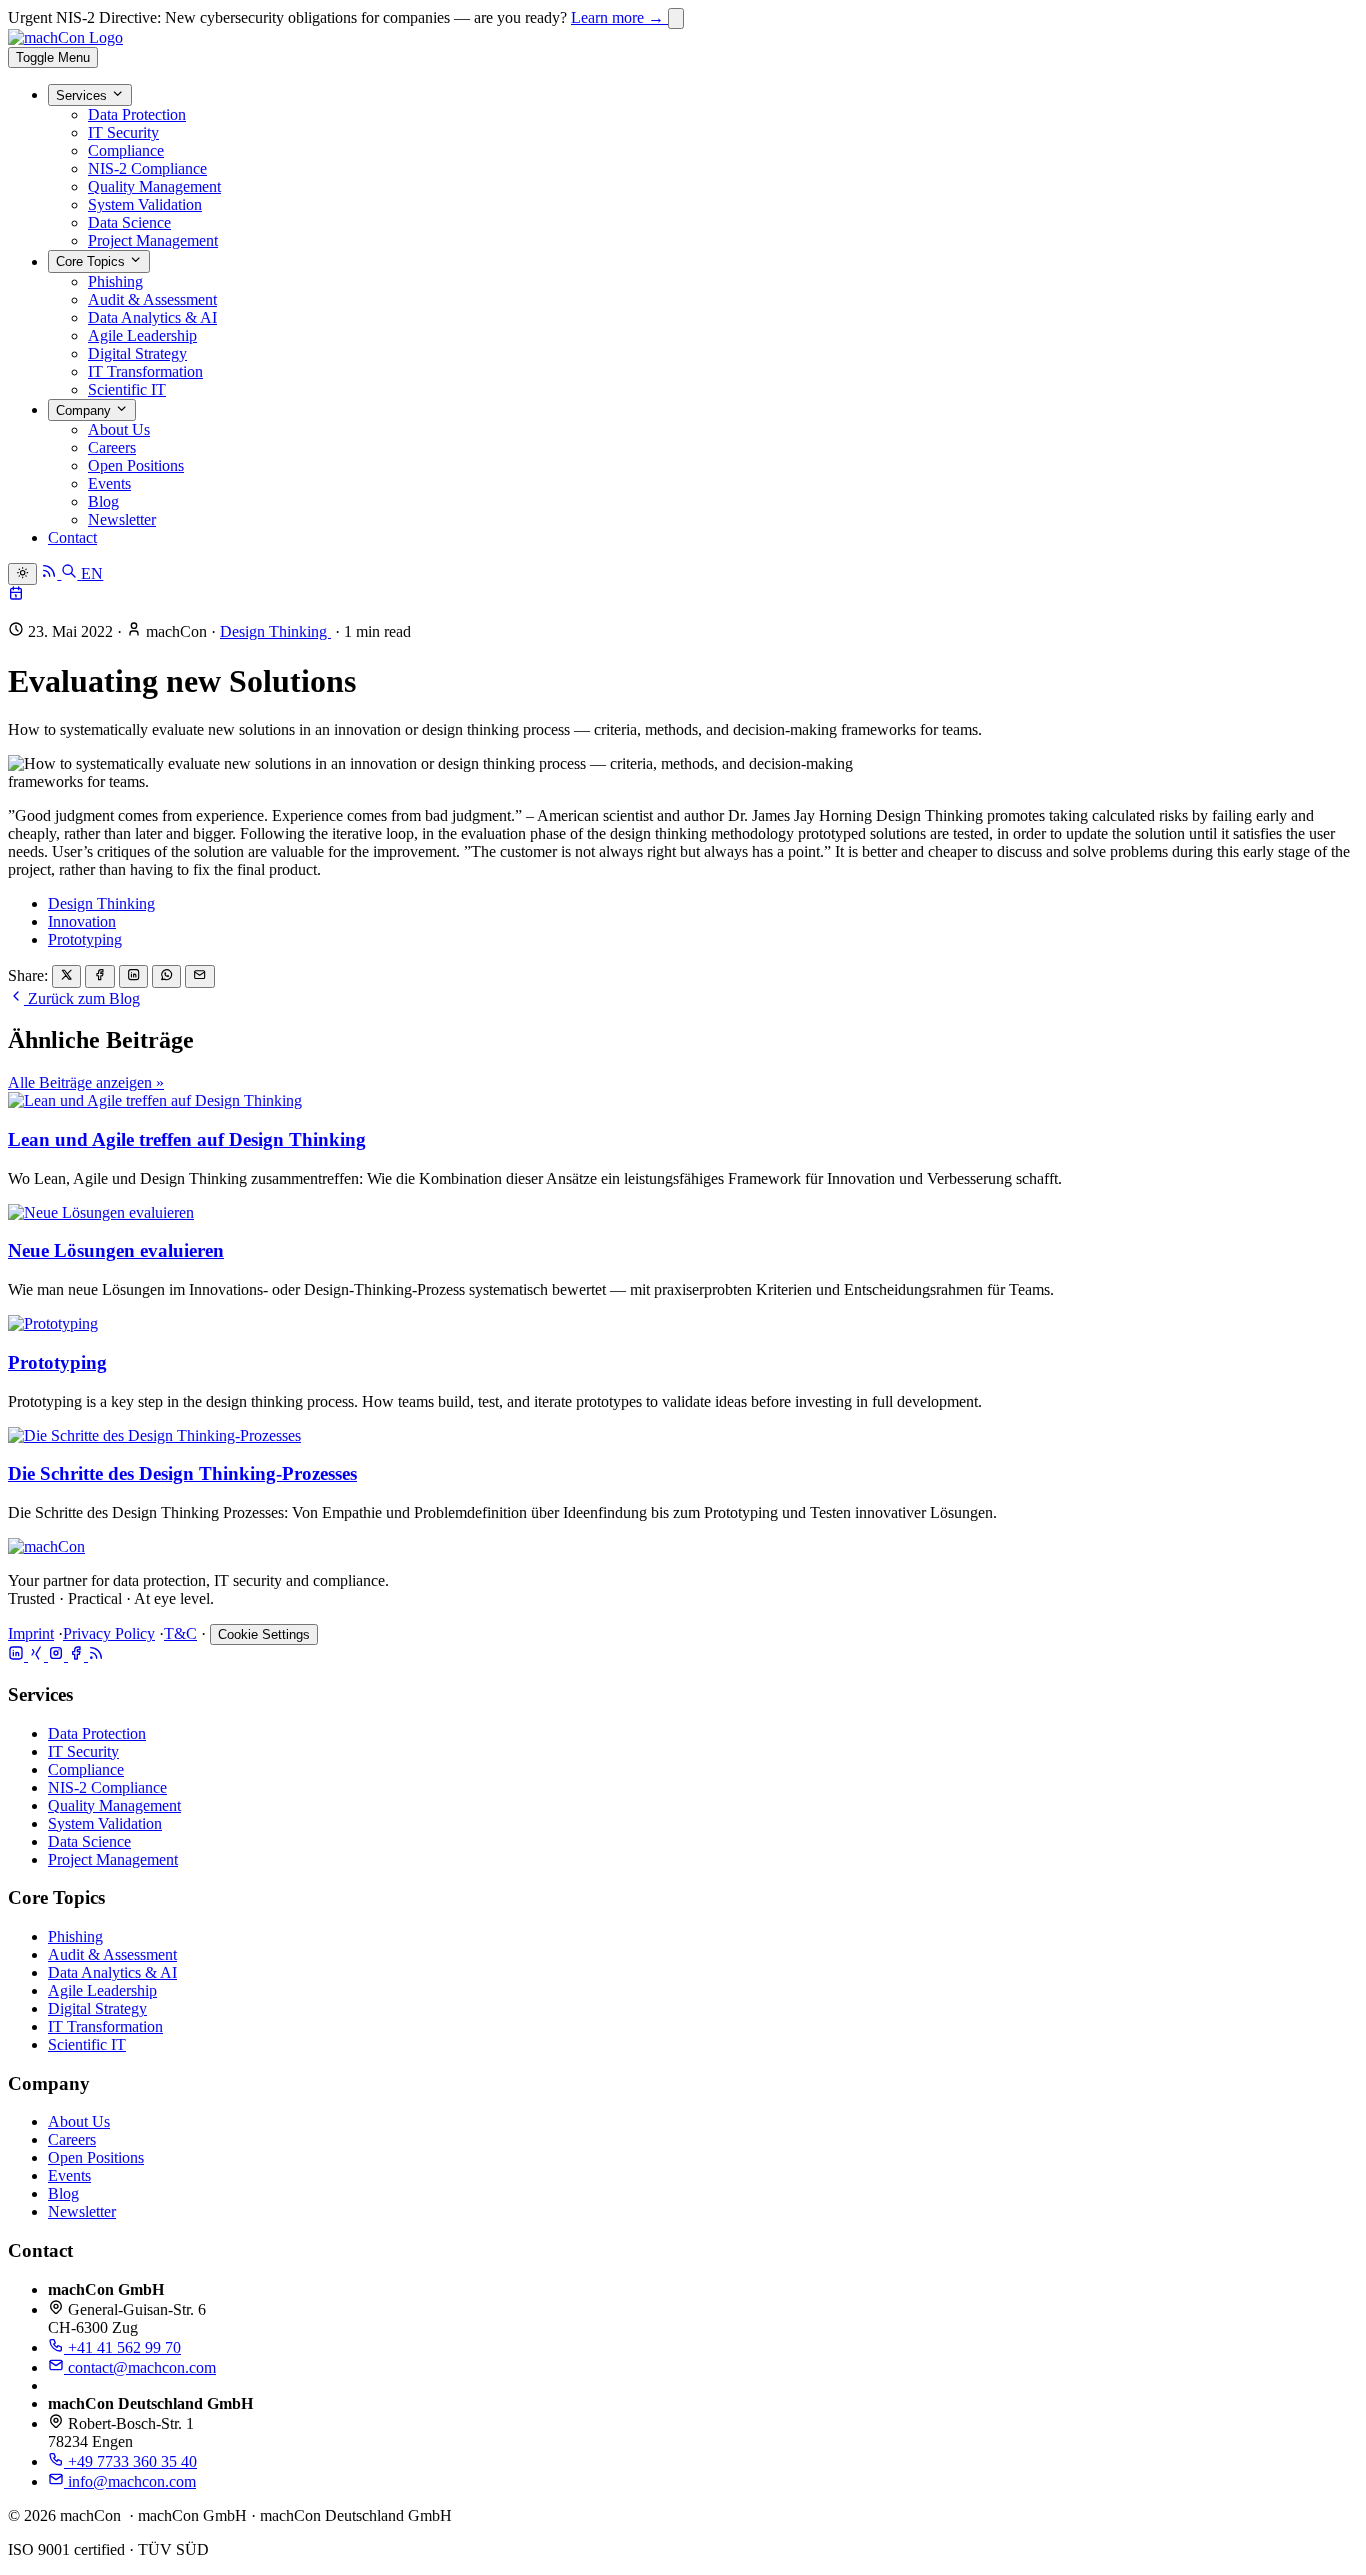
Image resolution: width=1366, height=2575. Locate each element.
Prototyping (85, 939)
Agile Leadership (142, 335)
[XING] (38, 1655)
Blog (103, 501)
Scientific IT (127, 389)
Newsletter (122, 519)
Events (109, 483)
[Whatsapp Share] (166, 976)
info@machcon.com (130, 2481)
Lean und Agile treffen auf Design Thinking (187, 1139)
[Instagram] (58, 1655)
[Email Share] (199, 976)
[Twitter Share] (66, 976)
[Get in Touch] (16, 595)
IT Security (123, 132)
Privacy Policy (109, 1633)
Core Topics (92, 262)
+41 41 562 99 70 (122, 2347)
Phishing (115, 281)
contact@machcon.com (140, 2367)
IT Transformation (145, 371)
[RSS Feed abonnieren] (51, 573)
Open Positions (136, 465)
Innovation (82, 921)
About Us (119, 429)
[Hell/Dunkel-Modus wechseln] (22, 574)
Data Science (129, 222)
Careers (112, 447)
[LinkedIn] (18, 1655)
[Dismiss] (676, 18)
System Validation (145, 204)
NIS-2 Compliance (147, 168)
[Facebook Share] (99, 976)
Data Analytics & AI (152, 317)
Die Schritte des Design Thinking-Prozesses (182, 1473)
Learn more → (619, 17)
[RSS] (96, 1655)
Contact (72, 537)
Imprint (31, 1633)
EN (92, 573)
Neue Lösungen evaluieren (116, 1250)
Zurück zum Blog (82, 998)
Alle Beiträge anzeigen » (86, 1082)
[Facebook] (78, 1655)
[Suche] (71, 573)
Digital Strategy (137, 353)
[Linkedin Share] (133, 976)
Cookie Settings (264, 1634)
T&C (180, 1633)
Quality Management (154, 186)
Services (83, 95)
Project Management (153, 240)
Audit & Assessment (152, 299)
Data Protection (137, 114)
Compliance (126, 150)
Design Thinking (275, 631)
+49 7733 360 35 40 (130, 2461)
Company (85, 410)
